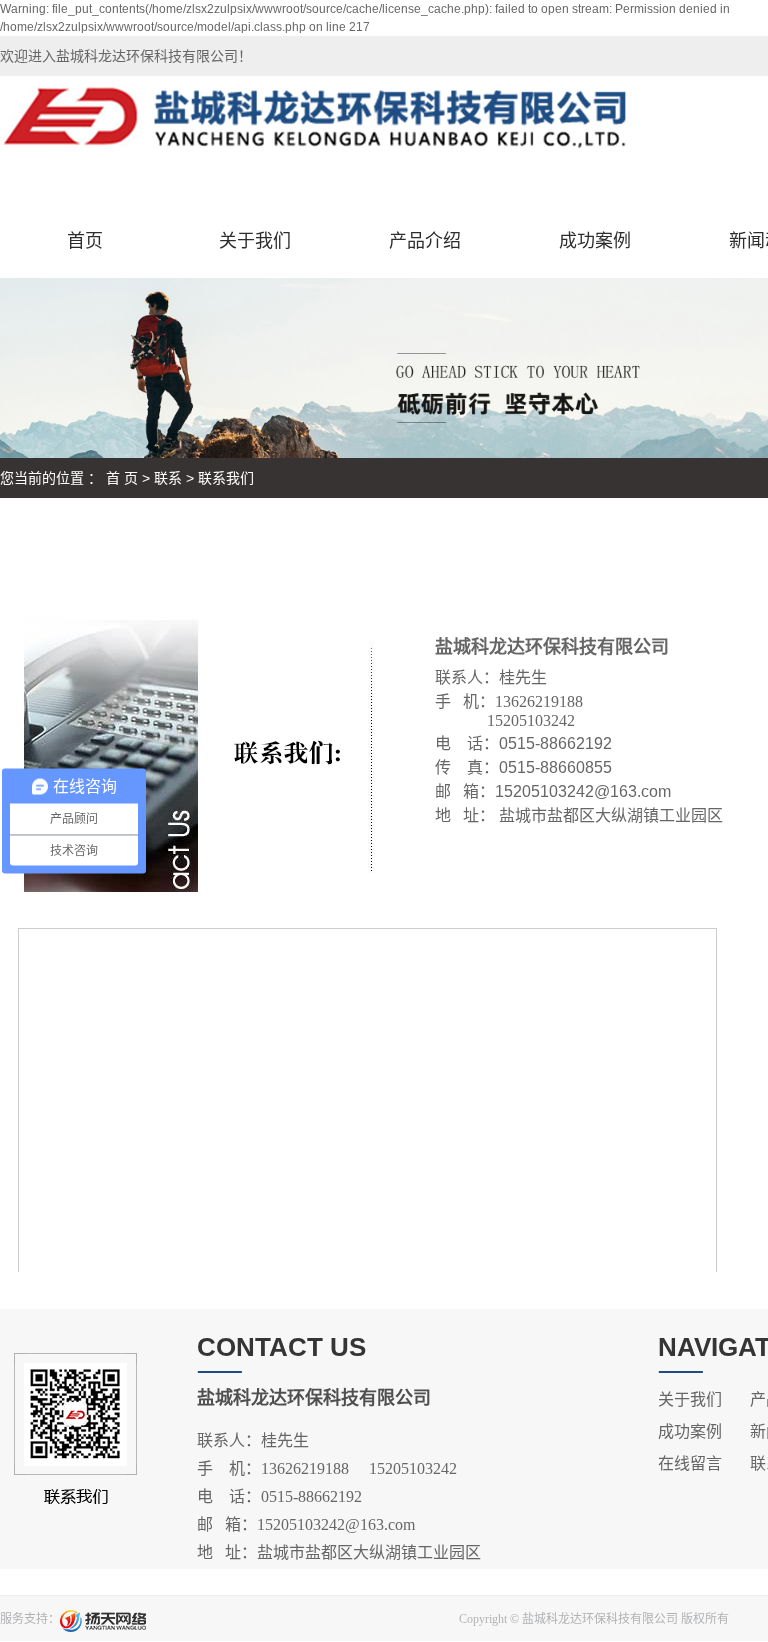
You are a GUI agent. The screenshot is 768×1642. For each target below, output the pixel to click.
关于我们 (255, 241)
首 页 (122, 478)
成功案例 (595, 241)
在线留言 (690, 1463)
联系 (168, 478)
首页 (85, 241)
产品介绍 (425, 241)
